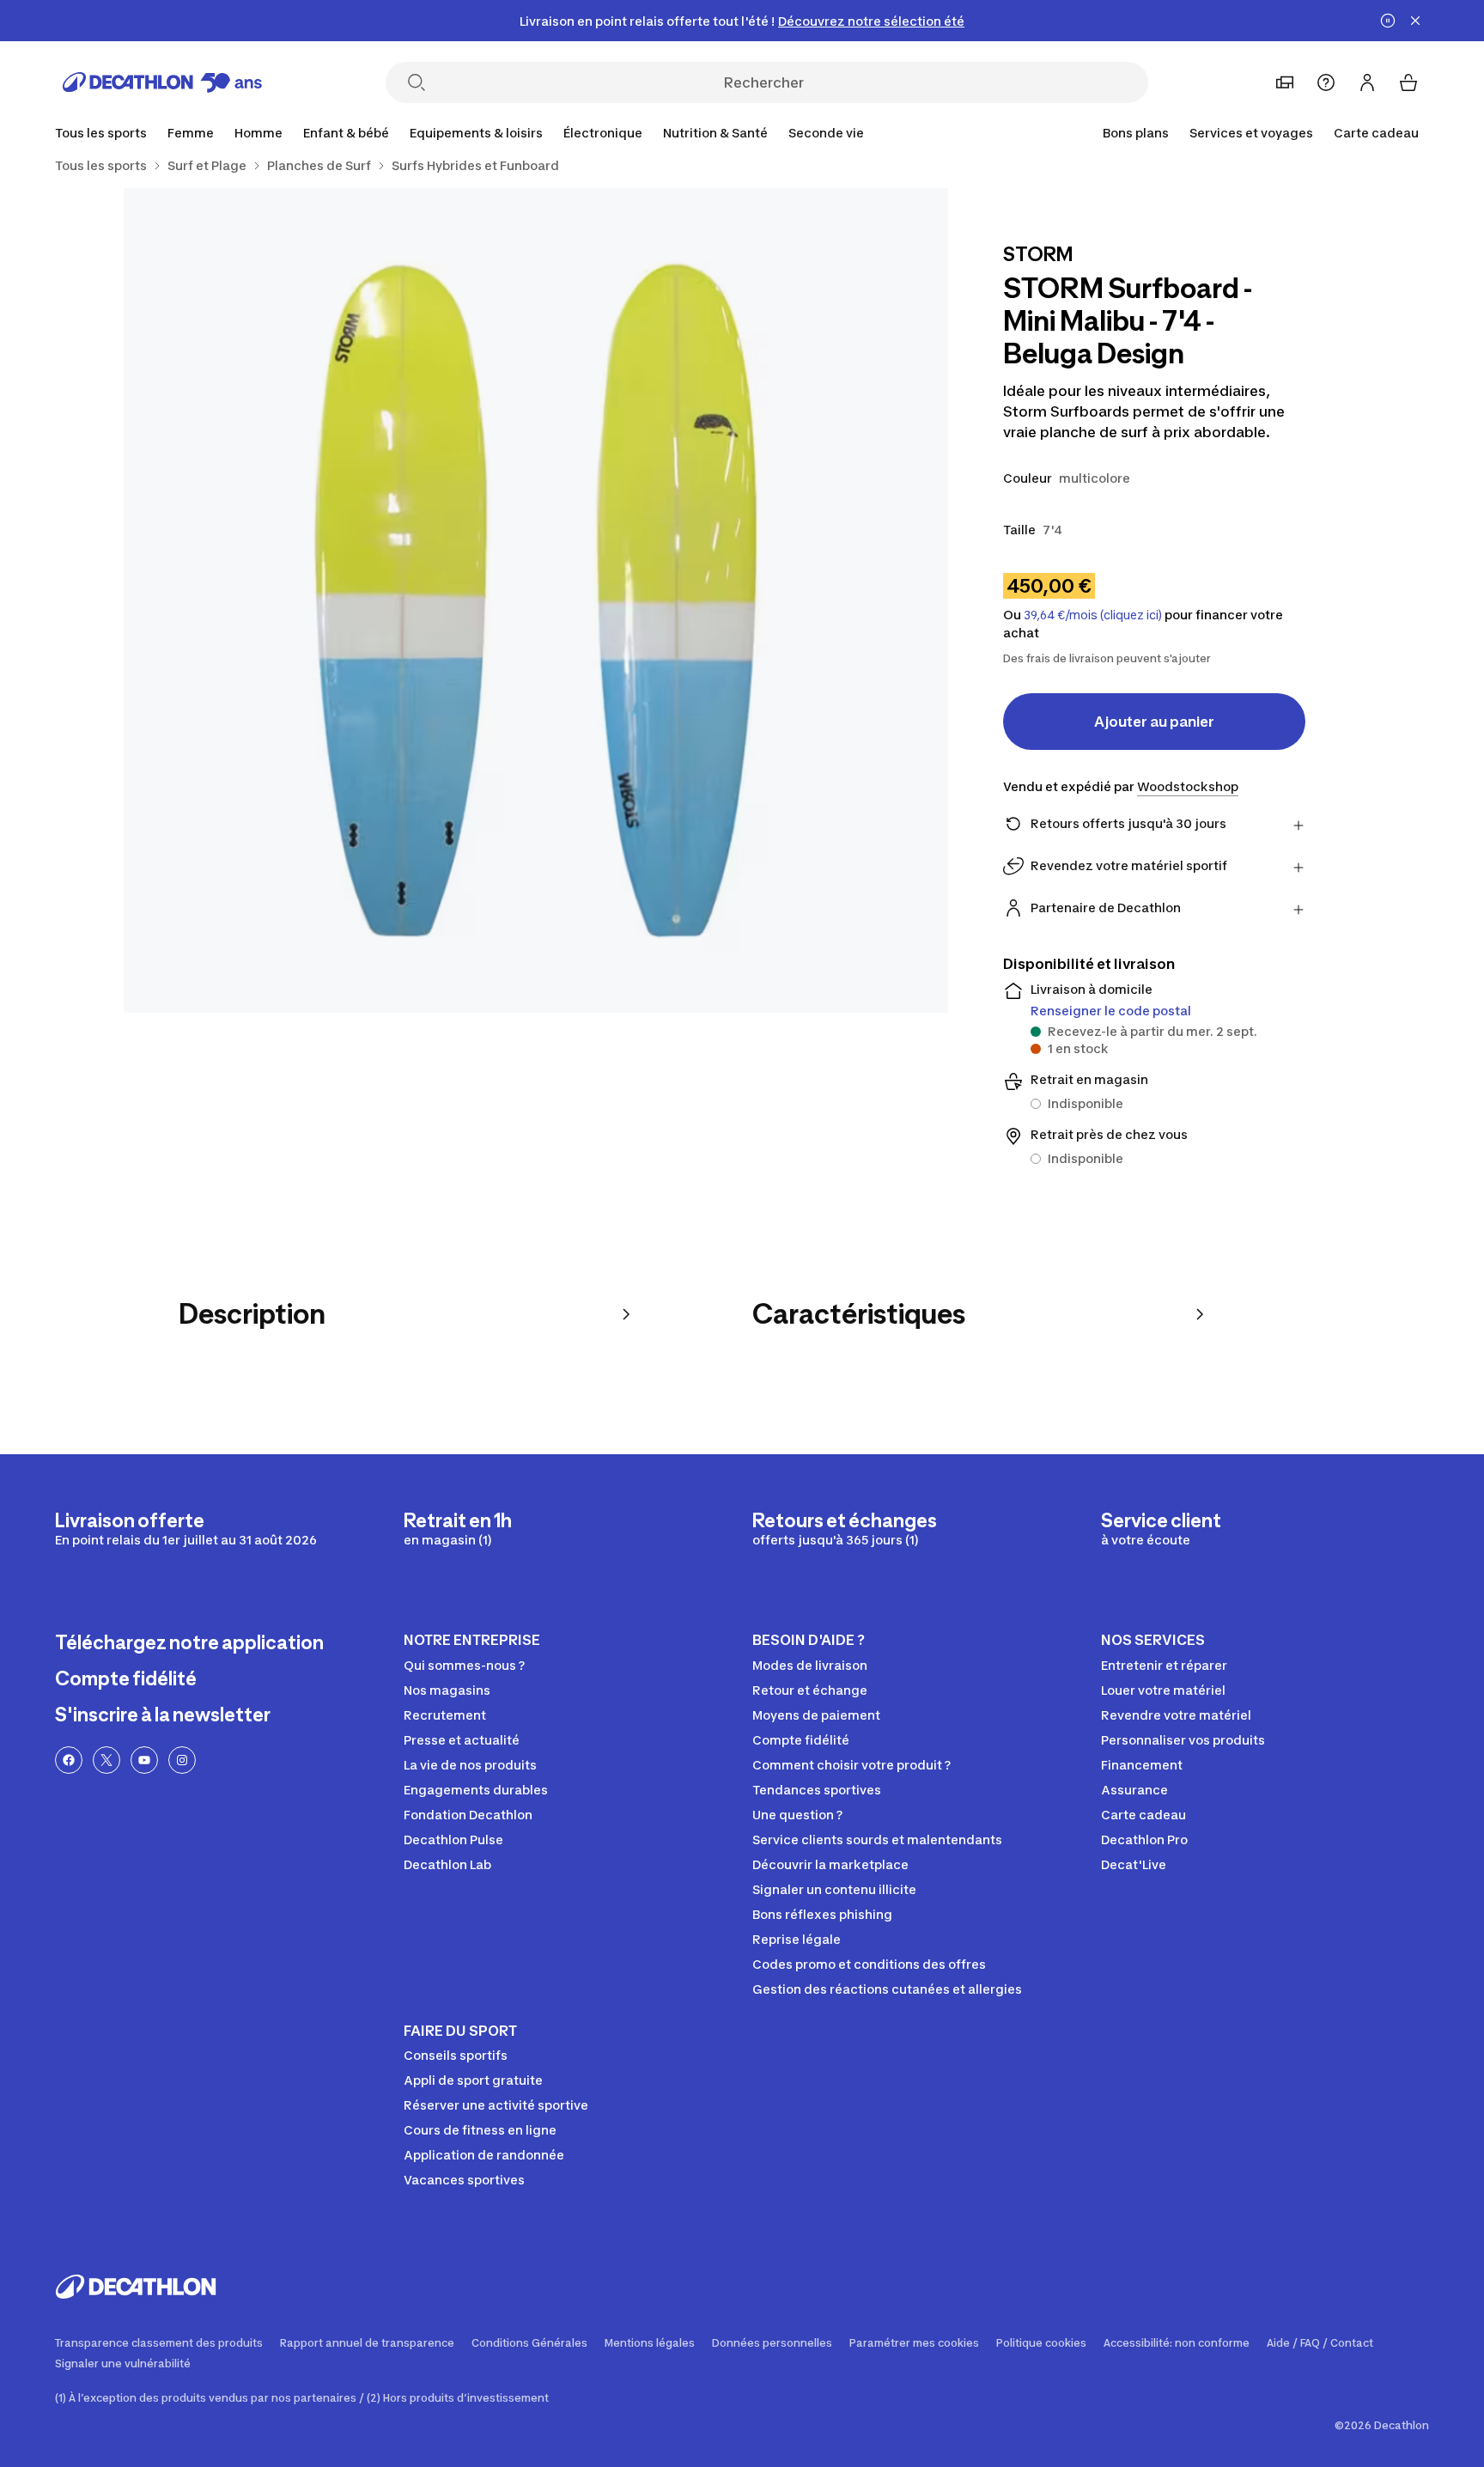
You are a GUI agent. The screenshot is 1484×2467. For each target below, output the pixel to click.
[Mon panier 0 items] (1408, 82)
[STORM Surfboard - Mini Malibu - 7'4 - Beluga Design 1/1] (536, 600)
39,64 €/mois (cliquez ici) (1093, 615)
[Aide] (1326, 82)
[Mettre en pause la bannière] (1388, 21)
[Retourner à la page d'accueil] (162, 82)
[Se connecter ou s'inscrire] (1367, 82)
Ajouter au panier (1154, 722)
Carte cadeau (1376, 133)
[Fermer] (1415, 21)
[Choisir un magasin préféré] (1285, 82)
